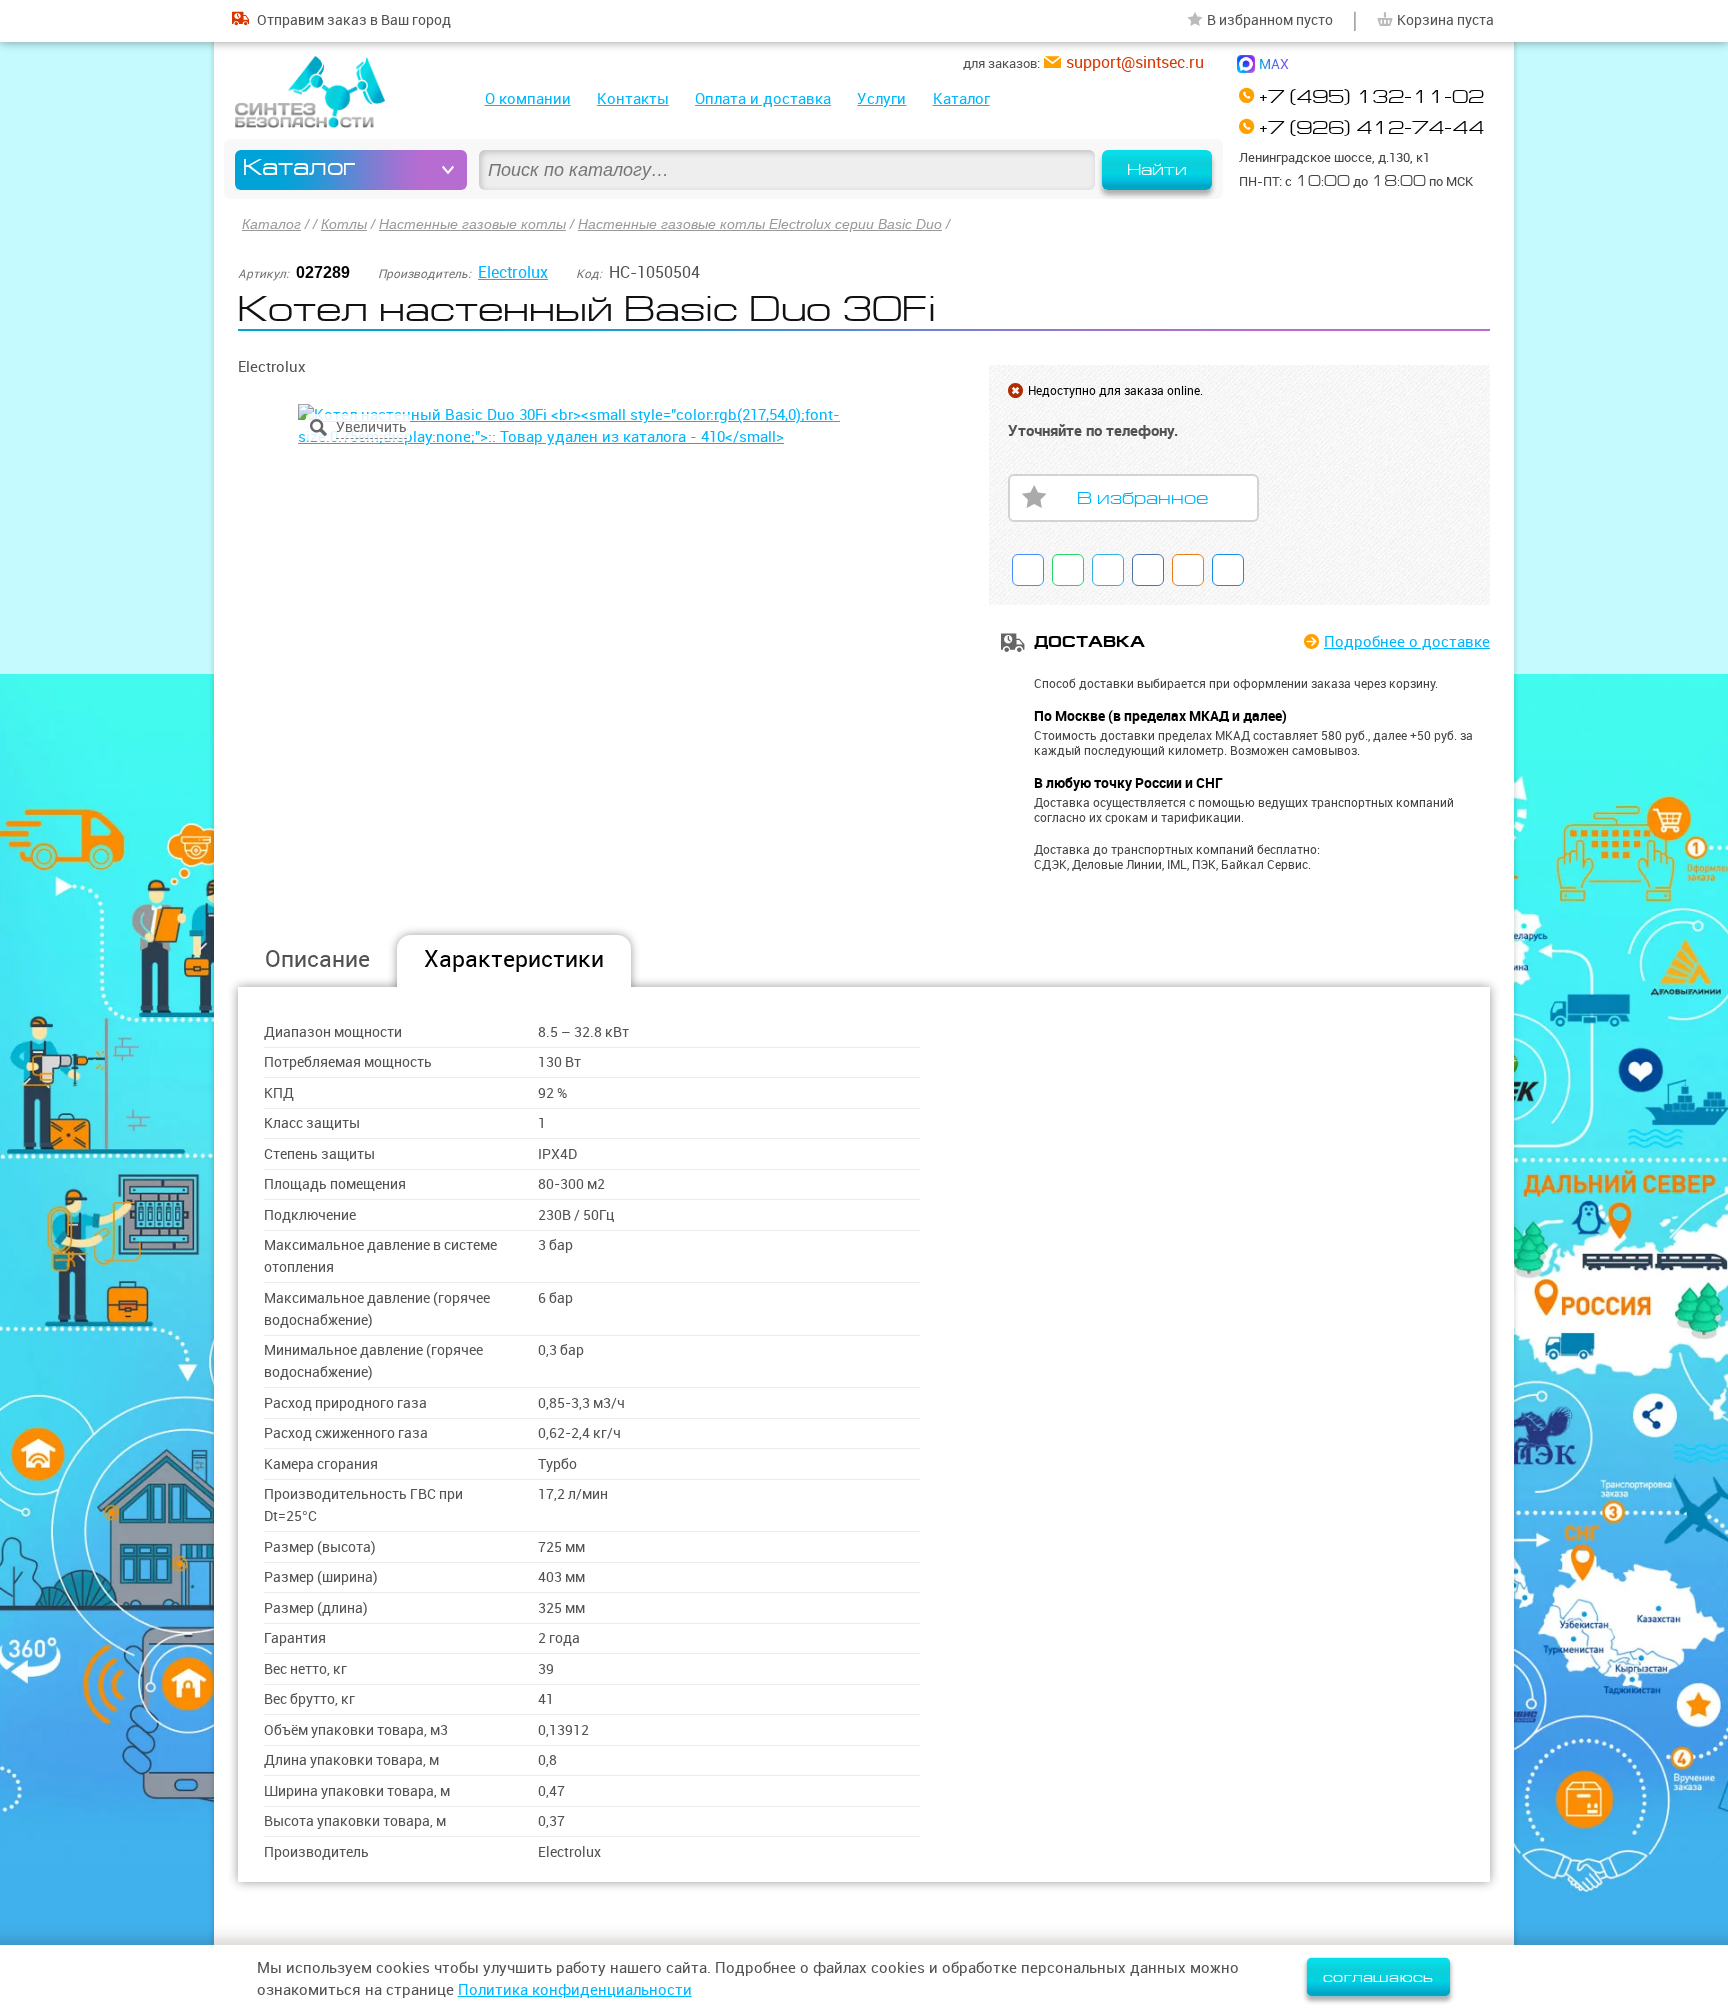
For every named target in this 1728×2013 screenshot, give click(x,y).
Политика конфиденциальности (575, 1989)
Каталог (961, 98)
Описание (317, 958)
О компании (528, 98)
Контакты (633, 98)
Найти (1157, 170)
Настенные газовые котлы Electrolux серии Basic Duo (760, 224)
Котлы (344, 224)
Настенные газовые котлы (472, 224)
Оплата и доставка (763, 98)
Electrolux (513, 272)
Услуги (881, 98)
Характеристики (514, 958)
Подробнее (1407, 641)
